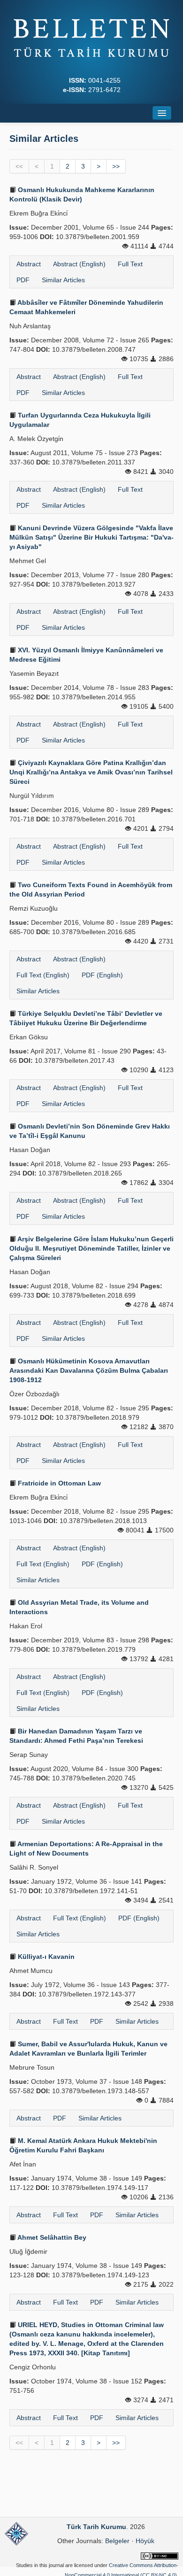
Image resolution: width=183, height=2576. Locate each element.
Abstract (29, 264)
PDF (23, 280)
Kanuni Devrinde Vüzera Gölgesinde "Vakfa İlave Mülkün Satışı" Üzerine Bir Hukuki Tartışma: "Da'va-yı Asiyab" (91, 537)
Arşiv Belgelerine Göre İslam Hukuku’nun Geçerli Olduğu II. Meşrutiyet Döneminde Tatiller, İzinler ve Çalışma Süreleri (91, 1248)
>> (116, 166)
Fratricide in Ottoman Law (58, 1483)
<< (19, 166)
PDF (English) (102, 975)
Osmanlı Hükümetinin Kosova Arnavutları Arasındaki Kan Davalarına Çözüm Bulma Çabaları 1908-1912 (89, 1370)
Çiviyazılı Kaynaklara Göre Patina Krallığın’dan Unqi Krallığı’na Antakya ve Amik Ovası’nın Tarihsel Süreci (91, 772)
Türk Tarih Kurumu (96, 2527)
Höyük (145, 2541)
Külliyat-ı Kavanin (45, 1957)
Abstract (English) (79, 264)
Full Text (130, 264)
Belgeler (117, 2541)
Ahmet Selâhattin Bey (51, 2237)
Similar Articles (63, 280)
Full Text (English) (43, 975)
